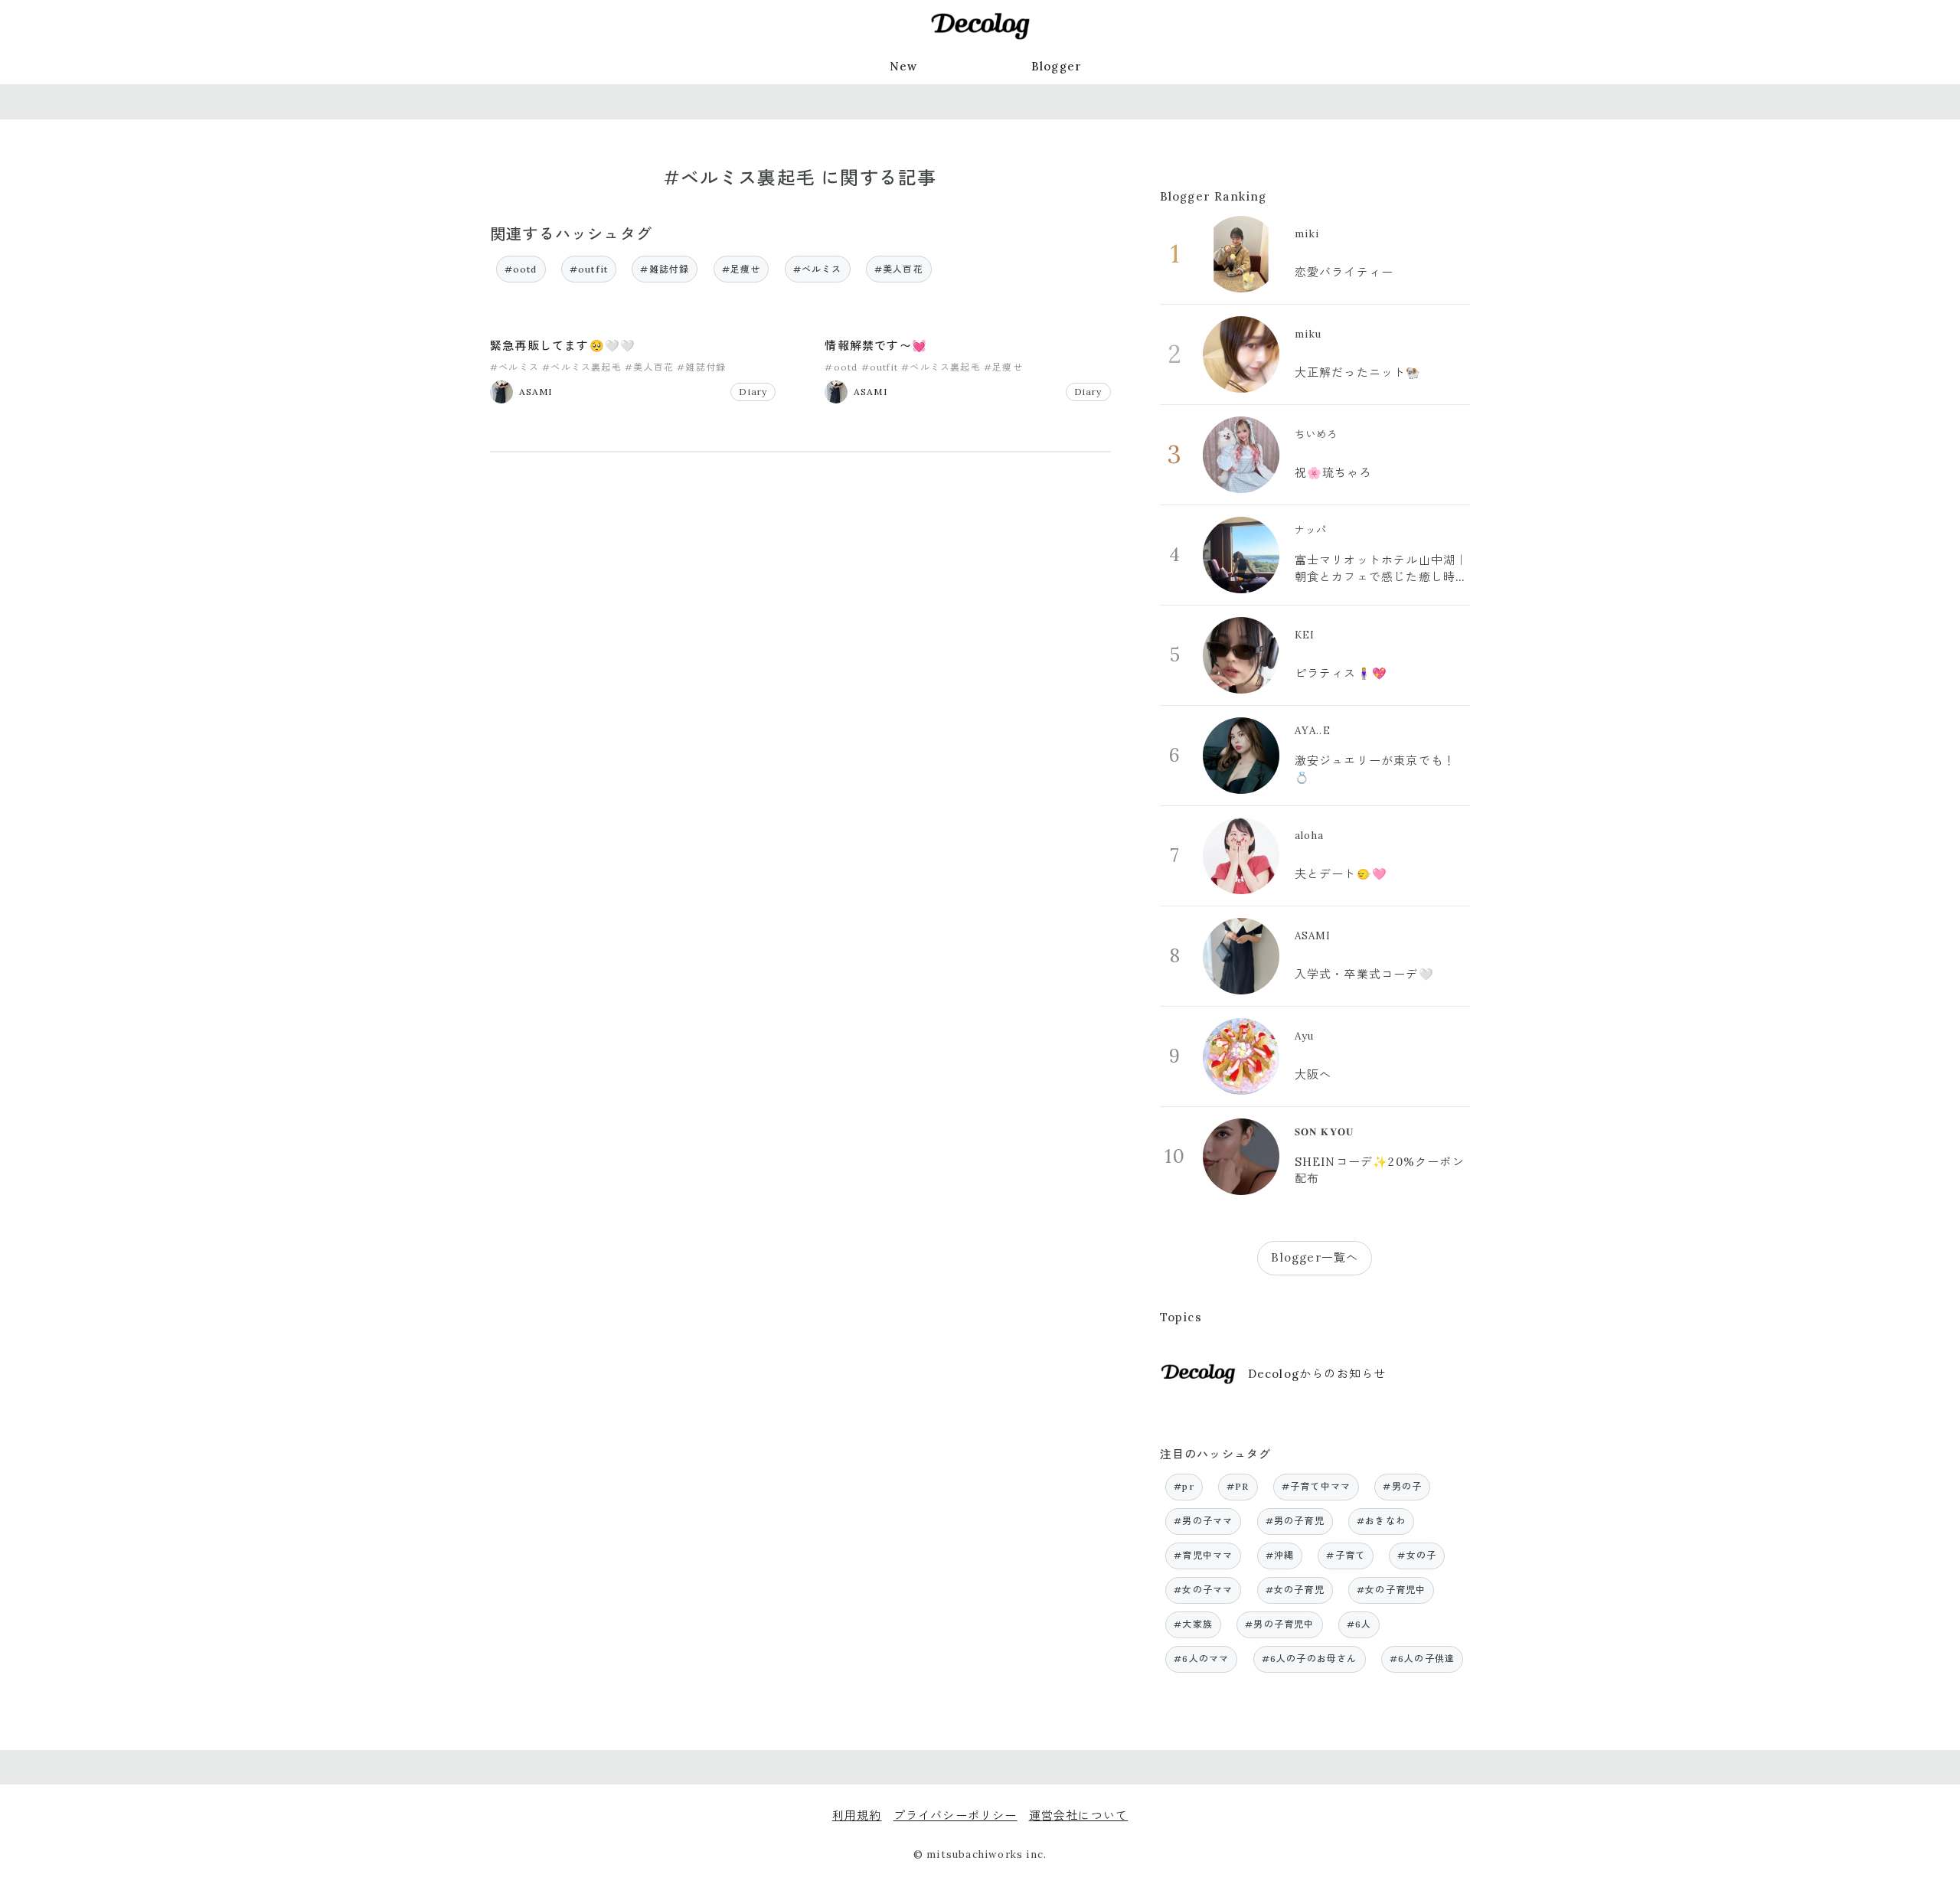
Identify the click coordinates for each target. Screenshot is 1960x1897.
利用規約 (857, 1815)
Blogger (1057, 66)
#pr (1184, 1486)
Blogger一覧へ (1315, 1257)
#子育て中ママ (1316, 1486)
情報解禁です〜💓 (876, 346)
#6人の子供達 (1422, 1659)
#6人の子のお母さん (1310, 1659)
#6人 (1359, 1624)
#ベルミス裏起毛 (582, 367)
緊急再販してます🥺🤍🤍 (563, 346)
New (904, 66)
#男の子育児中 (1279, 1624)
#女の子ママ (1203, 1590)
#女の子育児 (1295, 1590)
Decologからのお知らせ (1317, 1374)
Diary (753, 392)
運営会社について (1079, 1815)
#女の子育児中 (1391, 1590)
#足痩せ (742, 269)
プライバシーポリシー (955, 1815)
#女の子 (1417, 1555)
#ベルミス (818, 269)
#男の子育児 (1295, 1521)
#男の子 (1402, 1486)
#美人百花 (899, 269)
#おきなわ (1381, 1521)
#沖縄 (1280, 1555)
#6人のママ (1201, 1659)
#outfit (589, 269)
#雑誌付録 (665, 269)
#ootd (521, 269)
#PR (1238, 1486)
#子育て (1346, 1555)
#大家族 (1193, 1624)
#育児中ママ (1203, 1555)
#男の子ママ (1203, 1521)
